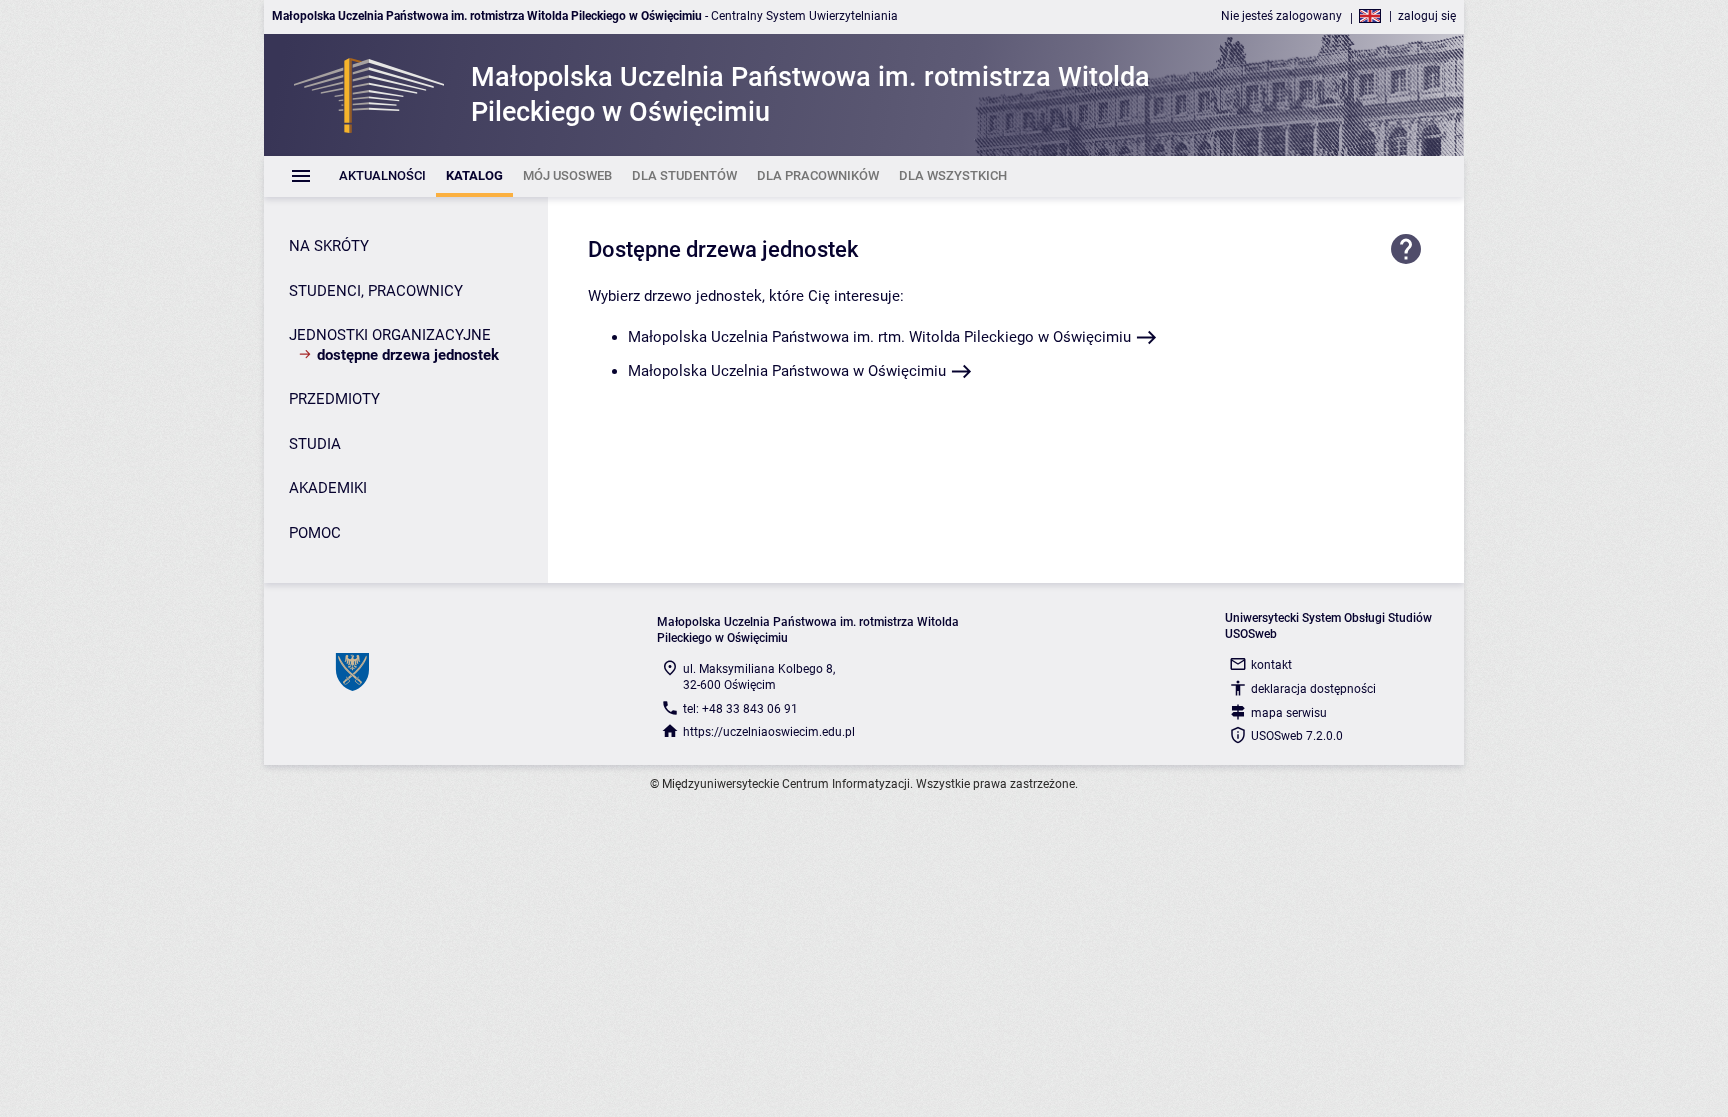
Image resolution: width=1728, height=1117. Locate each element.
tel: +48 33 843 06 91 (740, 709)
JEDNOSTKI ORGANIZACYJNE (390, 335)
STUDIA (315, 444)
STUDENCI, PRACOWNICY (376, 291)
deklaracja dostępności (1313, 689)
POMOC (315, 533)
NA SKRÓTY (329, 246)
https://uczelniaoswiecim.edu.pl (769, 732)
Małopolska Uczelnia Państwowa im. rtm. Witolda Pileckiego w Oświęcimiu (879, 337)
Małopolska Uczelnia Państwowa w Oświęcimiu (787, 371)
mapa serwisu (1289, 713)
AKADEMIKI (328, 488)
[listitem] (382, 176)
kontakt (1271, 665)
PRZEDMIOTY (334, 399)
